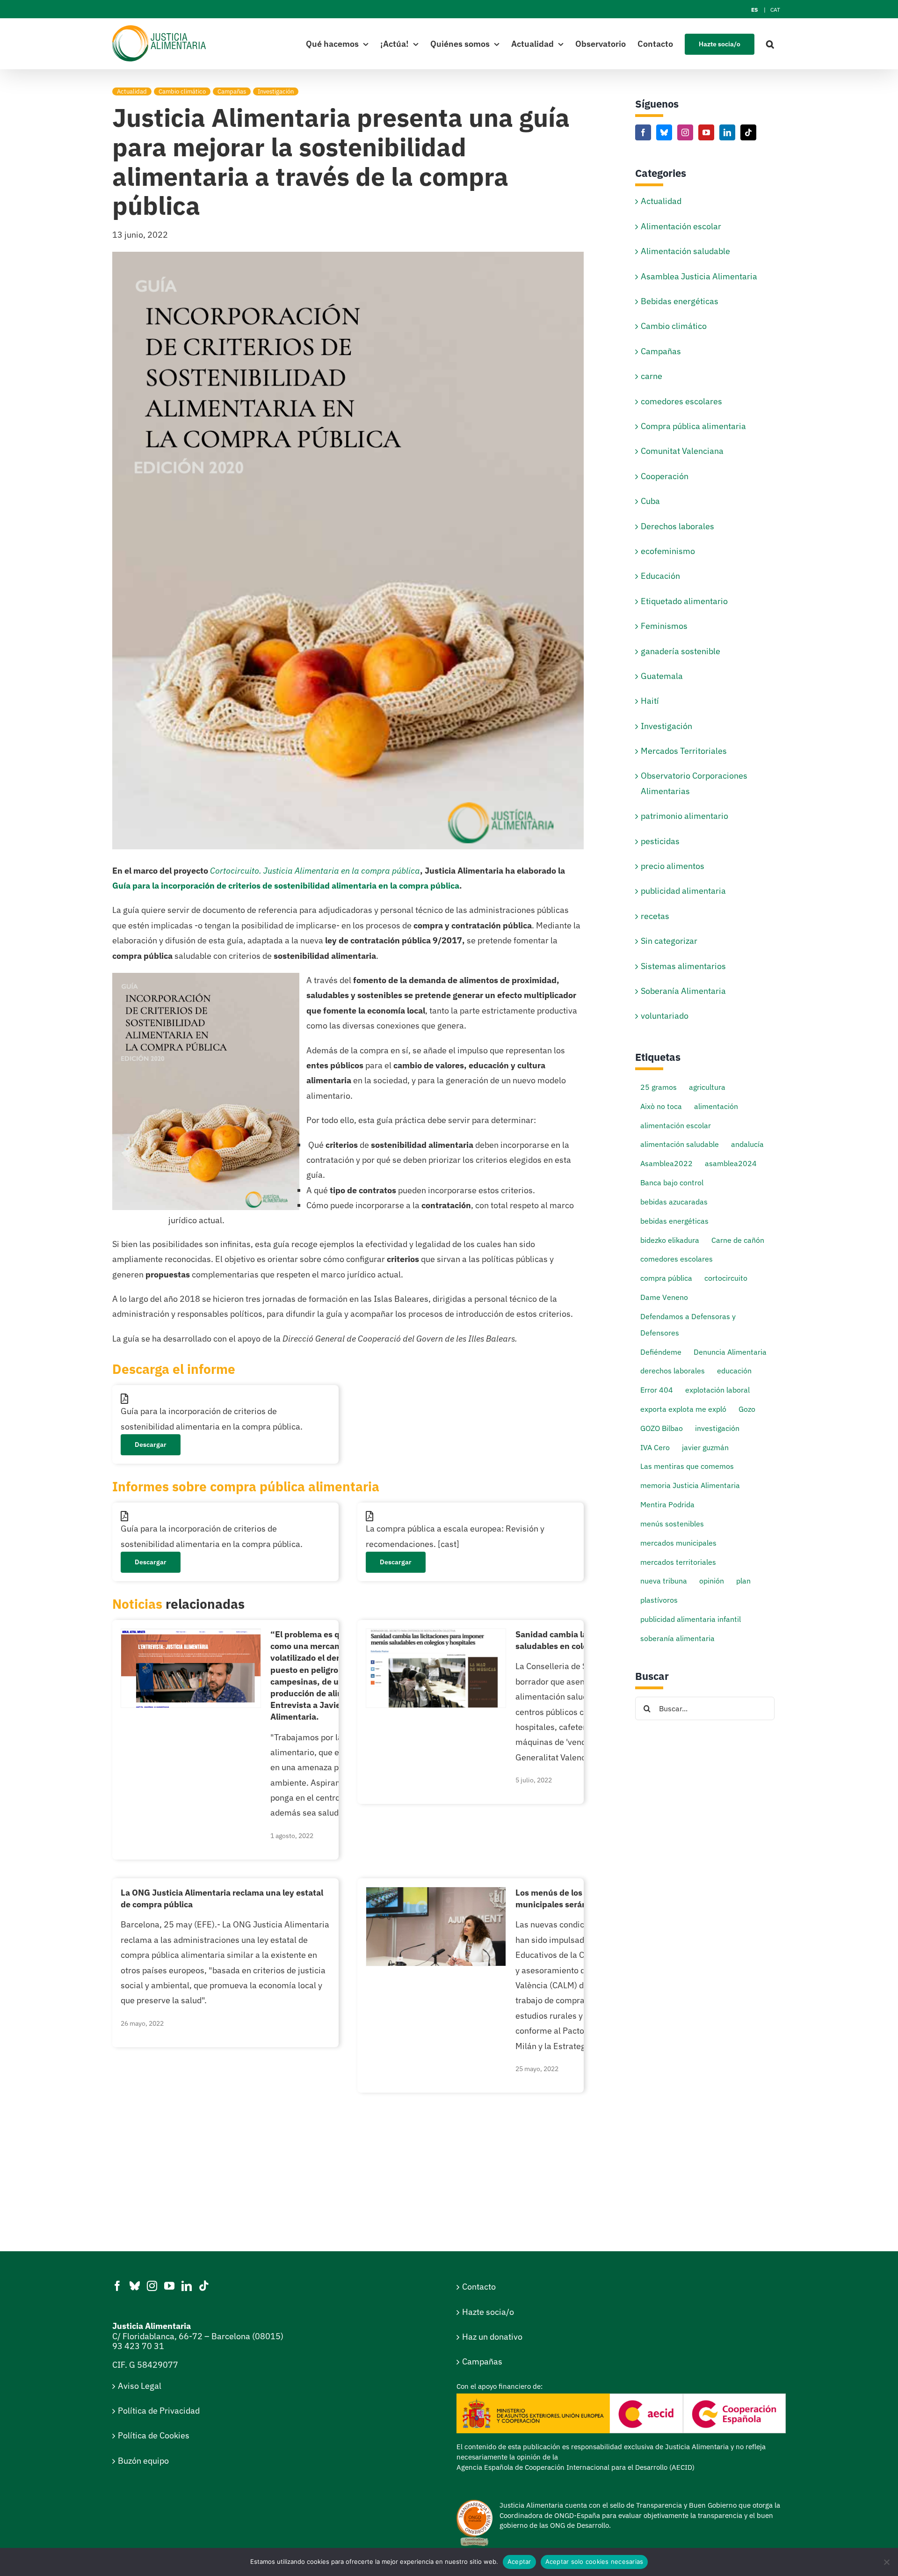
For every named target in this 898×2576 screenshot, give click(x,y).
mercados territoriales (678, 1562)
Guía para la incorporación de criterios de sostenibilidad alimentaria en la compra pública (286, 886)
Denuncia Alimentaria (730, 1352)
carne (652, 376)
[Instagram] (685, 132)
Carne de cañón (738, 1240)
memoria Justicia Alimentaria (690, 1485)
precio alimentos (673, 866)
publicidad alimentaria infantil (691, 1619)
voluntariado (665, 1016)
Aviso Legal (140, 2386)
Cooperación (665, 476)
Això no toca (661, 1106)
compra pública (666, 1278)
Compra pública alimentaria (693, 426)
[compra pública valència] (436, 1891)
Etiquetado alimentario (684, 601)
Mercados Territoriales (684, 751)
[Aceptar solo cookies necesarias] (886, 2562)
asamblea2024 (731, 1163)
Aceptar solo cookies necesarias (594, 2561)
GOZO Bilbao (662, 1428)
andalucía (747, 1144)
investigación (717, 1428)
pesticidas (660, 841)
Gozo (747, 1409)
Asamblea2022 (666, 1163)
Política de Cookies (154, 2435)
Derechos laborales (677, 526)
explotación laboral (717, 1390)
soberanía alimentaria (677, 1638)
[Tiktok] (748, 132)
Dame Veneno (664, 1297)
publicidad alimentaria (683, 891)
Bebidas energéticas (680, 301)
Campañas (232, 91)
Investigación (276, 91)
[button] (770, 44)
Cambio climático (182, 91)
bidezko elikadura (670, 1240)
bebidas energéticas (674, 1221)
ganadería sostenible (681, 651)
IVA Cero (655, 1447)
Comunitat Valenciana (682, 451)
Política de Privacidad (159, 2411)
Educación (660, 576)
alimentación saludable (680, 1144)
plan (743, 1580)
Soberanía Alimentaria (683, 991)
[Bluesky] (664, 132)
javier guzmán (705, 1447)
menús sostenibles (672, 1523)
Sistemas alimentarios (683, 966)
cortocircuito (726, 1278)
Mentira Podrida (667, 1504)
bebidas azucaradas (674, 1201)
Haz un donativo (492, 2337)
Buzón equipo (143, 2461)
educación (734, 1370)
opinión (712, 1580)
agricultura (707, 1087)
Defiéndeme (661, 1352)
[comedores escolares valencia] (436, 1633)
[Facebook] (643, 132)
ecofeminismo (668, 551)
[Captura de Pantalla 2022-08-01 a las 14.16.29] (191, 1633)
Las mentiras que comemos (687, 1466)
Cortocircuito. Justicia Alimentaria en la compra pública (315, 871)
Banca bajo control (672, 1182)
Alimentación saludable (685, 251)
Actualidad (132, 91)
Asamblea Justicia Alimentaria (699, 276)
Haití (650, 701)
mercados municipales (678, 1543)
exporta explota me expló (683, 1409)
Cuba (650, 501)
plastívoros (659, 1600)
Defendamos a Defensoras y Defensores (688, 1324)
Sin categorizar (669, 941)
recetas (655, 916)
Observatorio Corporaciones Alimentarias (694, 783)
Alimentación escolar (681, 226)
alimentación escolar (676, 1125)
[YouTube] (706, 132)
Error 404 (657, 1390)
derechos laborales (673, 1370)
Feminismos (664, 626)
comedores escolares (681, 401)
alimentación (716, 1106)
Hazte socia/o (488, 2312)
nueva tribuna (664, 1580)
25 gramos (659, 1087)
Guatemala (662, 676)
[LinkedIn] (727, 132)
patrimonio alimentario (684, 816)
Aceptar (519, 2561)
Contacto (479, 2287)
